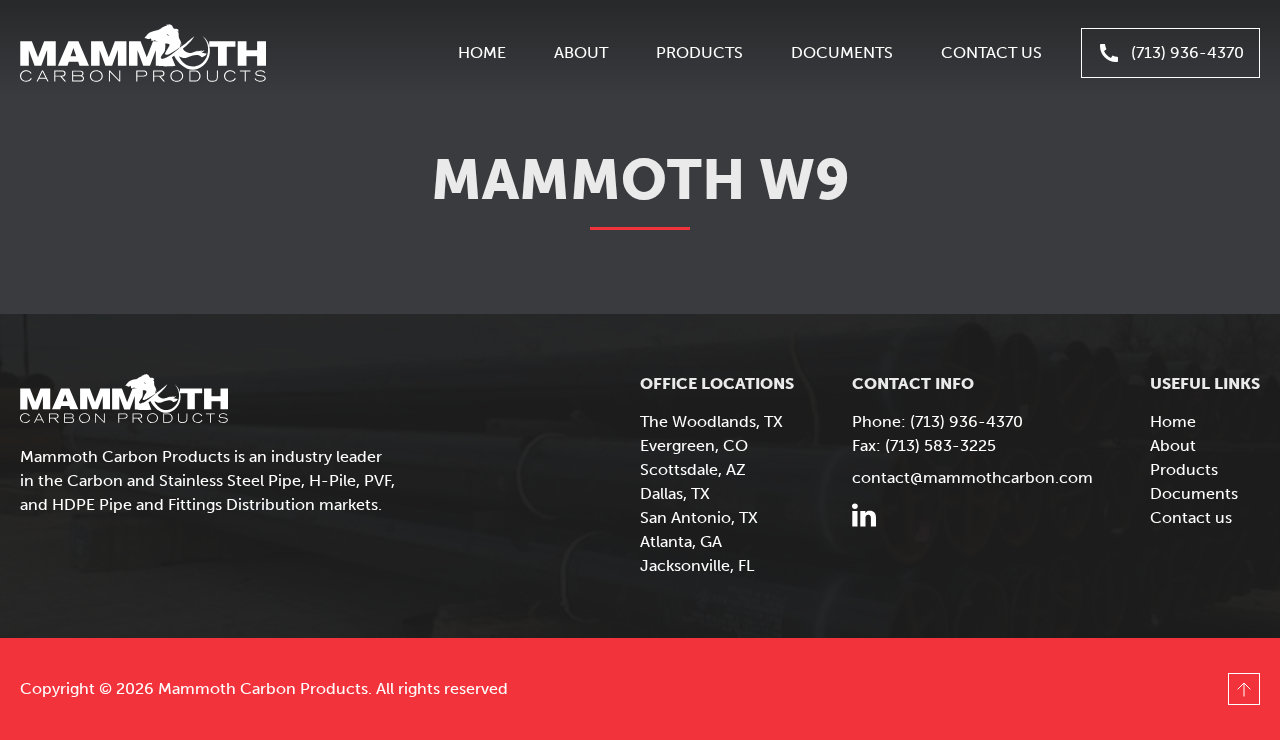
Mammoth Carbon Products (143, 53)
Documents (842, 52)
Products (699, 52)
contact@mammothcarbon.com (972, 477)
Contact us (991, 52)
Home (482, 52)
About (581, 52)
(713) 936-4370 (1187, 52)
